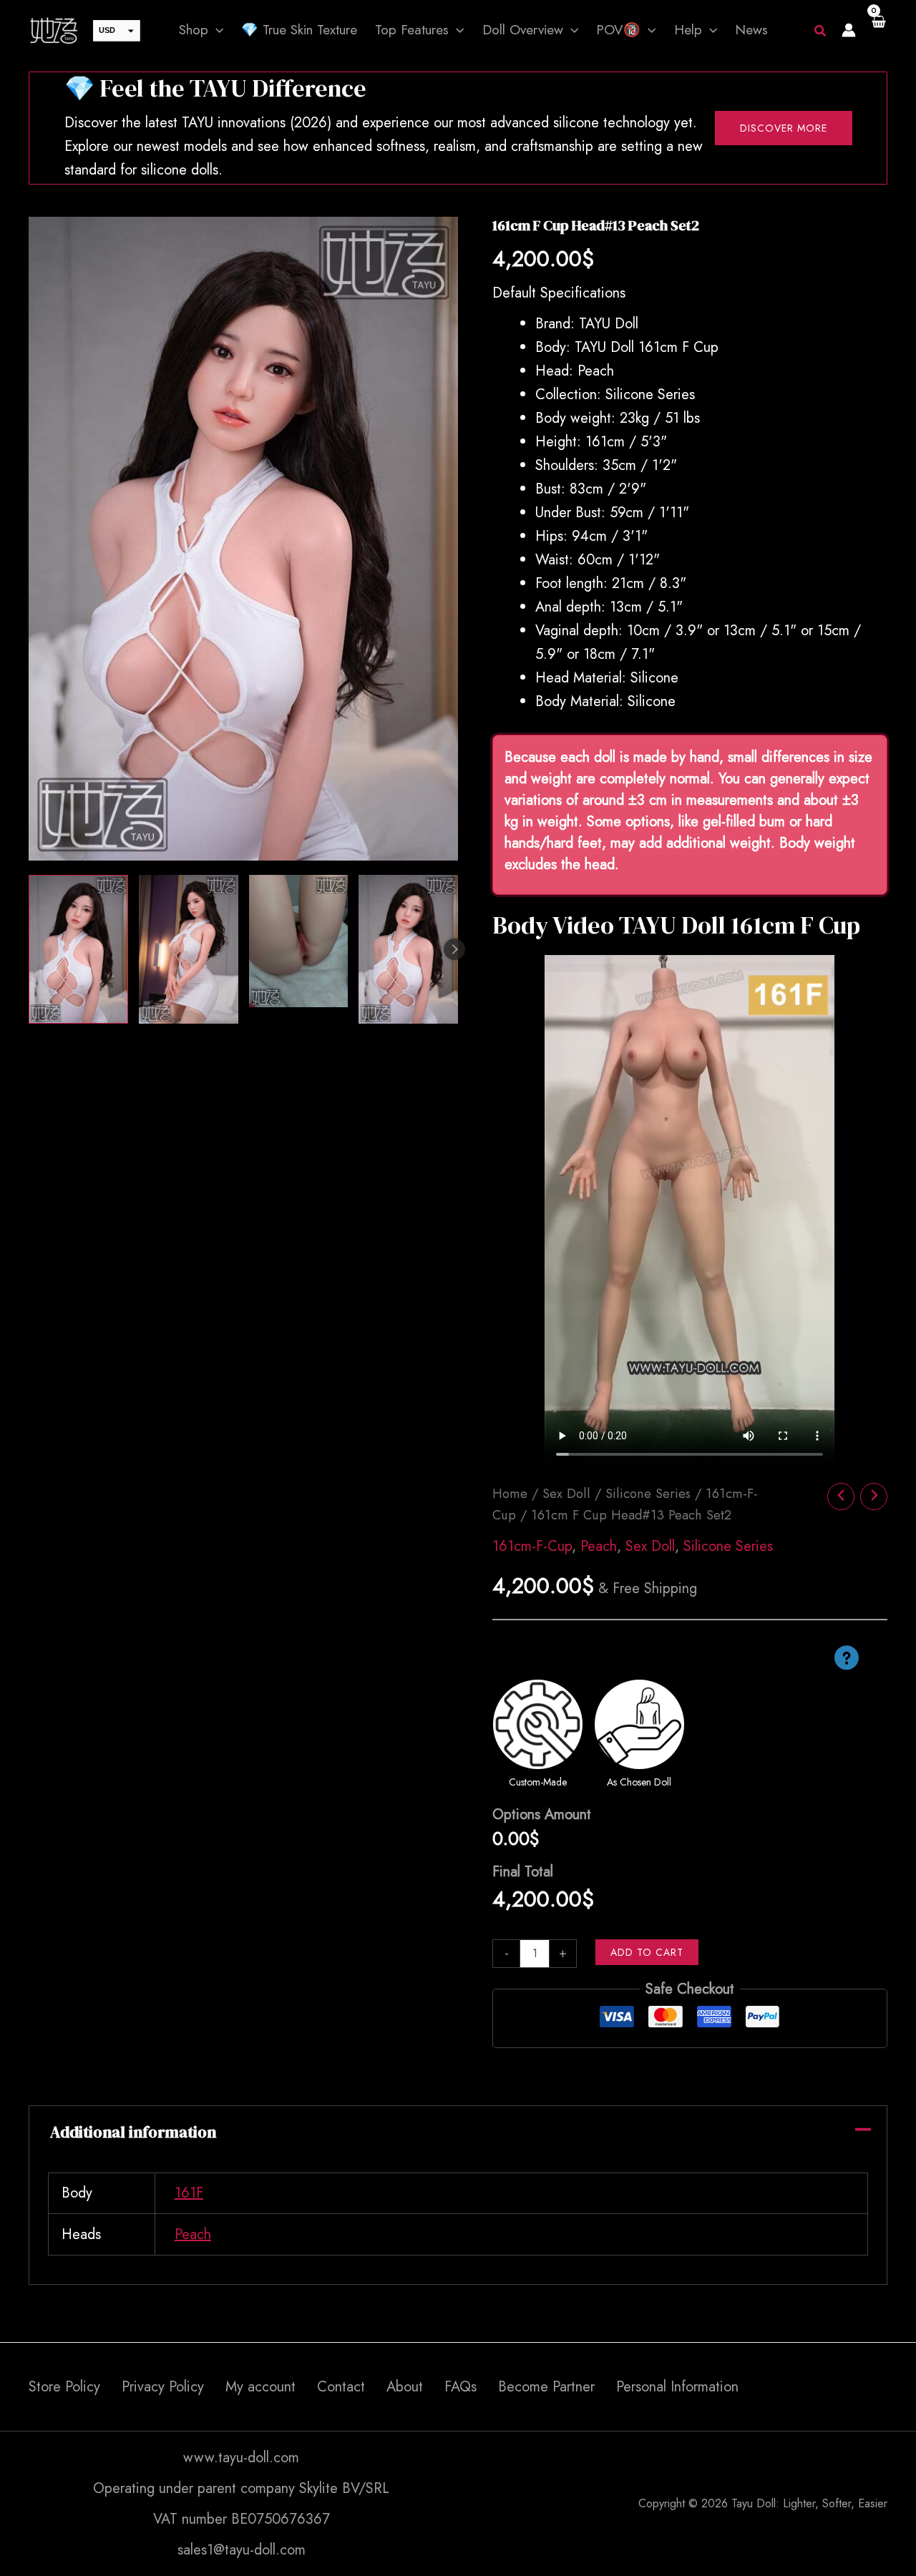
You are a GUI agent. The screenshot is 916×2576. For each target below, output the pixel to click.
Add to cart (647, 1952)
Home (510, 1493)
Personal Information (677, 2387)
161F (189, 2193)
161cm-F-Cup (532, 1546)
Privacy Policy (163, 2387)
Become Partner (546, 2387)
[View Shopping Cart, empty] (879, 30)
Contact (341, 2387)
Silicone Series (648, 1493)
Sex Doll (566, 1493)
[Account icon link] (849, 30)
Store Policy (64, 2387)
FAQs (461, 2387)
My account (260, 2387)
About (405, 2387)
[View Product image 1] (78, 949)
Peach (599, 1546)
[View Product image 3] (299, 941)
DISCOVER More (784, 128)
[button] (216, 30)
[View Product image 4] (408, 949)
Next (454, 949)
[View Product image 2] (189, 949)
